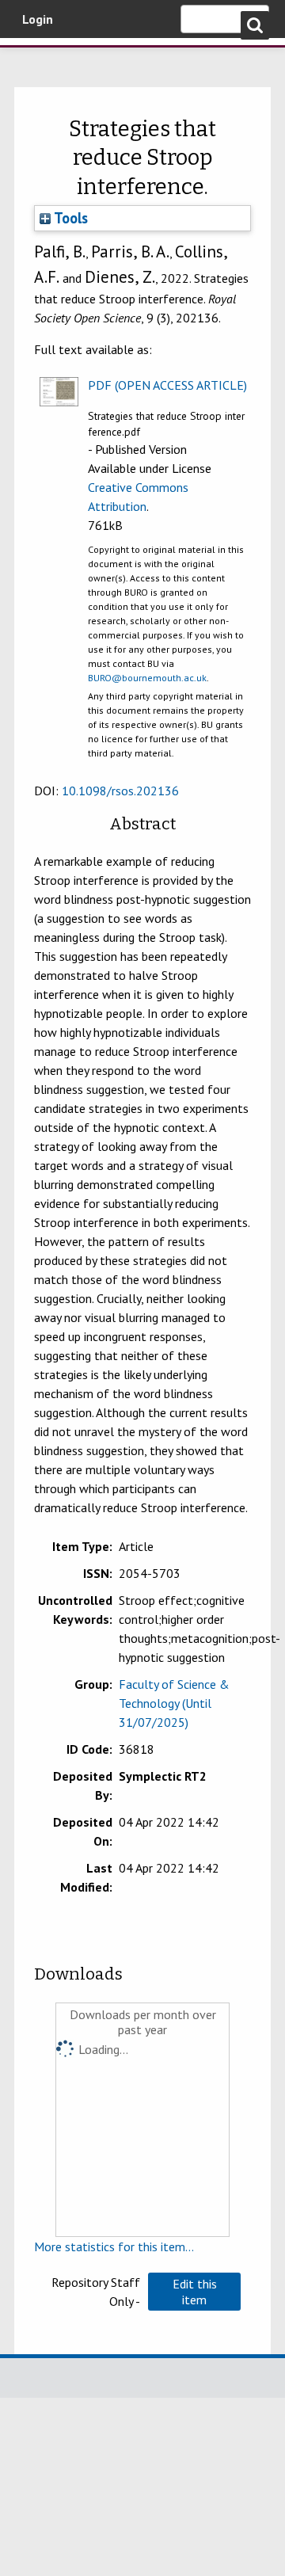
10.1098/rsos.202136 (120, 791)
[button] (194, 2292)
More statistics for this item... (114, 2246)
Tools (69, 218)
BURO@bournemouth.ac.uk (147, 678)
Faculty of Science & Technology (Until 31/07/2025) (174, 1703)
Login (38, 19)
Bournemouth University (36, 59)
